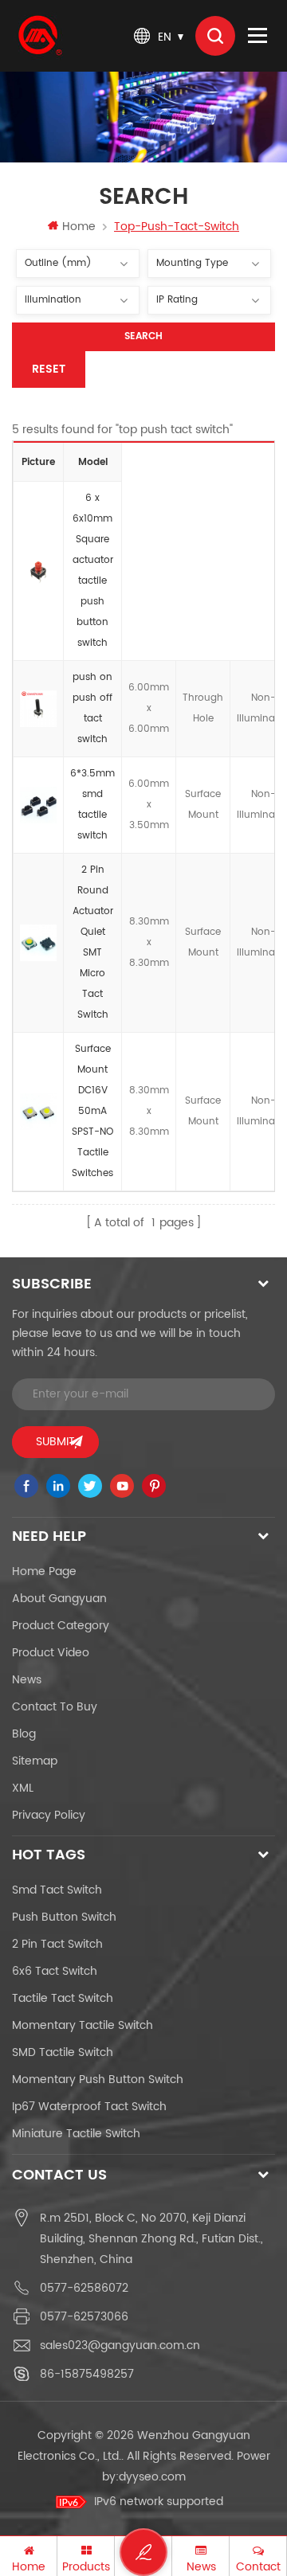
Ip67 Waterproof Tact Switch (89, 2107)
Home (79, 227)
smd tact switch (57, 1890)
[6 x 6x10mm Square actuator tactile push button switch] (38, 571)
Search (143, 336)
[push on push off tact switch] (38, 709)
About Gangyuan (59, 1599)
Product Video (51, 1653)
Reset (49, 369)
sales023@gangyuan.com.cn (120, 2345)
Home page (44, 1571)
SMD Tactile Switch (63, 2052)
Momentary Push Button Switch (98, 2080)
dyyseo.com (152, 2477)
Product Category (61, 1626)
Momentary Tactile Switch (83, 2025)
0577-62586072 (84, 2288)
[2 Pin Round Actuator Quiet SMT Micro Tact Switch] (38, 943)
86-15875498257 (87, 2374)
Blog (24, 1734)
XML (23, 1788)
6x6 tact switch (55, 1971)
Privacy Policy (49, 1815)
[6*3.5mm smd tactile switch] (38, 805)
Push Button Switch (64, 1917)
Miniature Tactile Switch (76, 2134)
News (27, 1680)
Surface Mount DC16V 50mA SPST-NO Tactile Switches (92, 1111)
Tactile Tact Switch (63, 1998)
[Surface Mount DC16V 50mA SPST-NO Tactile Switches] (38, 1112)
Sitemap (35, 1761)
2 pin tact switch (57, 1944)
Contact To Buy (55, 1707)
